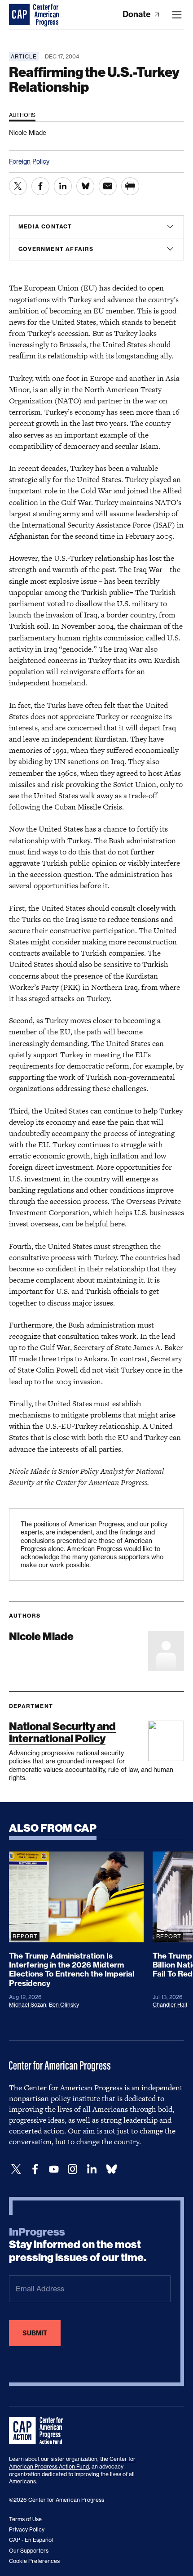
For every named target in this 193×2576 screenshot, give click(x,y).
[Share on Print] (130, 186)
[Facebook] (35, 2169)
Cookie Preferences (34, 2561)
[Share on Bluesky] (85, 186)
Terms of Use (25, 2519)
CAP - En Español (31, 2540)
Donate (138, 14)
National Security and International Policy (62, 1732)
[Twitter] (16, 2169)
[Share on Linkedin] (63, 186)
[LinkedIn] (92, 2169)
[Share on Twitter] (18, 186)
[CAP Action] (39, 2431)
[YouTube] (54, 2169)
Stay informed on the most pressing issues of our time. (78, 2245)
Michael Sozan (28, 2005)
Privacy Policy (27, 2529)
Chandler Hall (170, 2005)
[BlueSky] (111, 2169)
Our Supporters (29, 2551)
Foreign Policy (29, 161)
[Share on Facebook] (40, 186)
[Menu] (177, 15)
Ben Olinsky (64, 2005)
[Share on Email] (108, 186)
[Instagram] (73, 2169)
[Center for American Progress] (20, 15)
